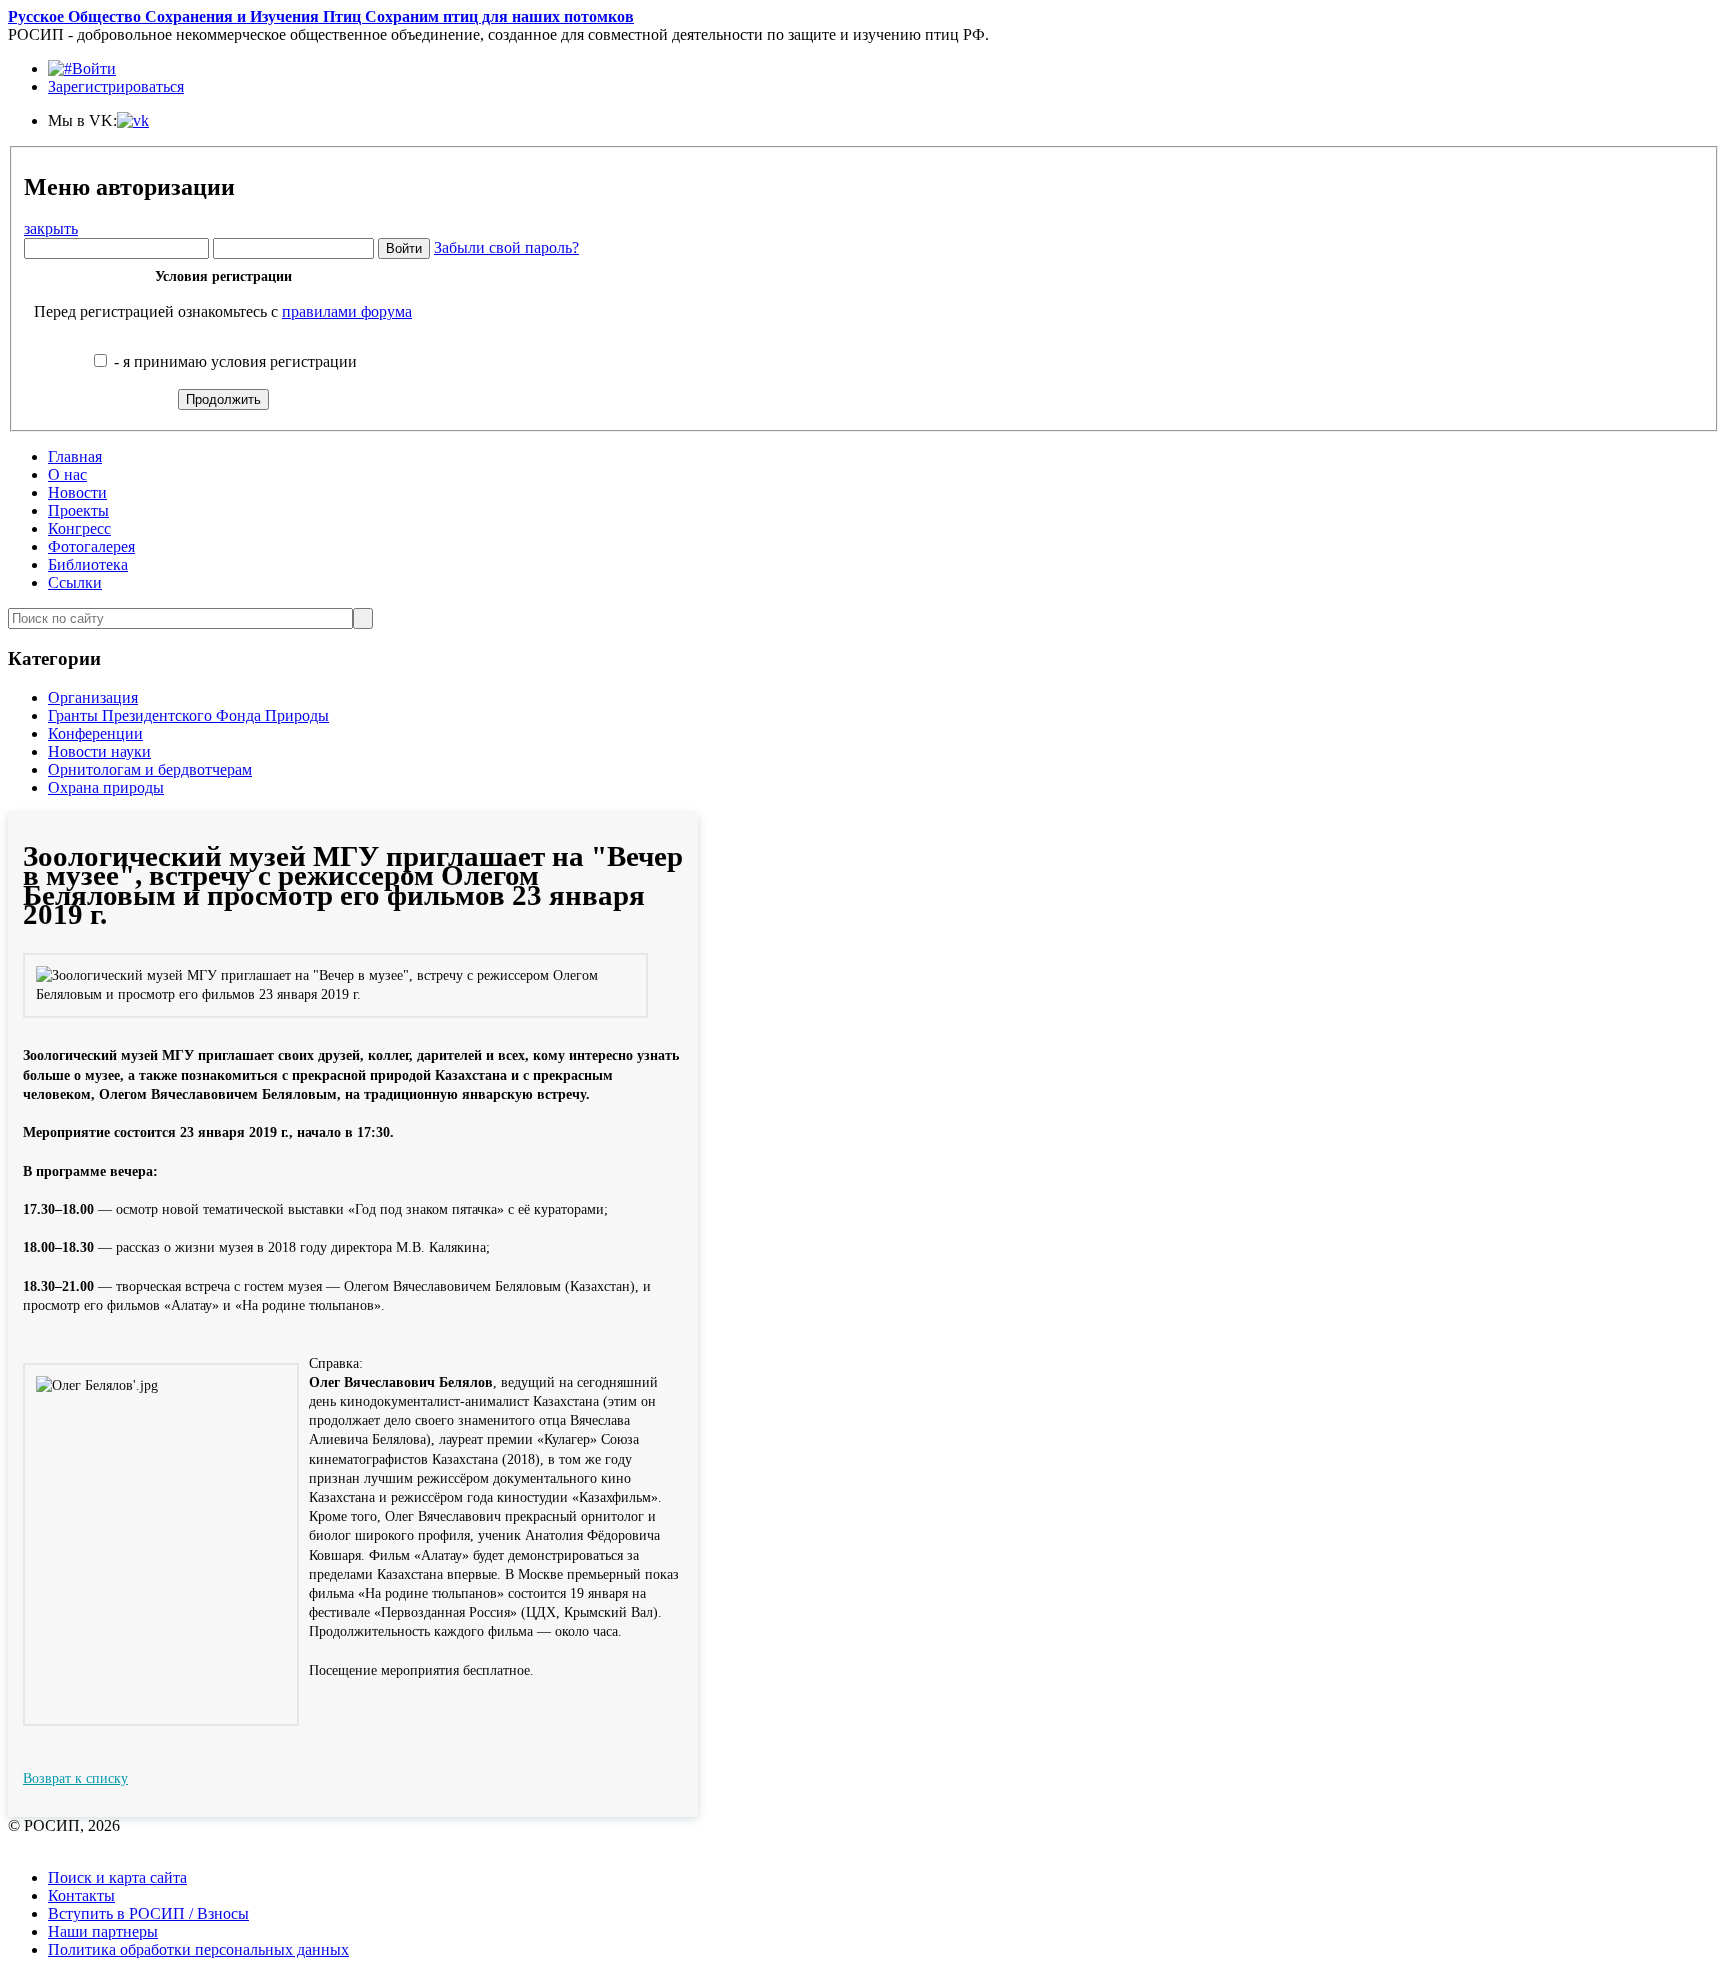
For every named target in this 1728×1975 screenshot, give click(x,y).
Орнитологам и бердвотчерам (150, 769)
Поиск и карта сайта (117, 1877)
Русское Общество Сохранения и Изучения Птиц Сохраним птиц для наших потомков (321, 16)
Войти (94, 68)
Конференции (95, 733)
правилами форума (347, 311)
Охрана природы (106, 787)
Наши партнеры (103, 1931)
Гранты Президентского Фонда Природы (188, 715)
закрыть (51, 228)
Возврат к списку (75, 1778)
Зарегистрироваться (116, 86)
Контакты (81, 1895)
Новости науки (99, 751)
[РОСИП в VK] (133, 120)
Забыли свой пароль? (506, 247)
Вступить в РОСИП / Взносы (148, 1913)
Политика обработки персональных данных (198, 1949)
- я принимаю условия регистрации (233, 361)
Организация (93, 697)
